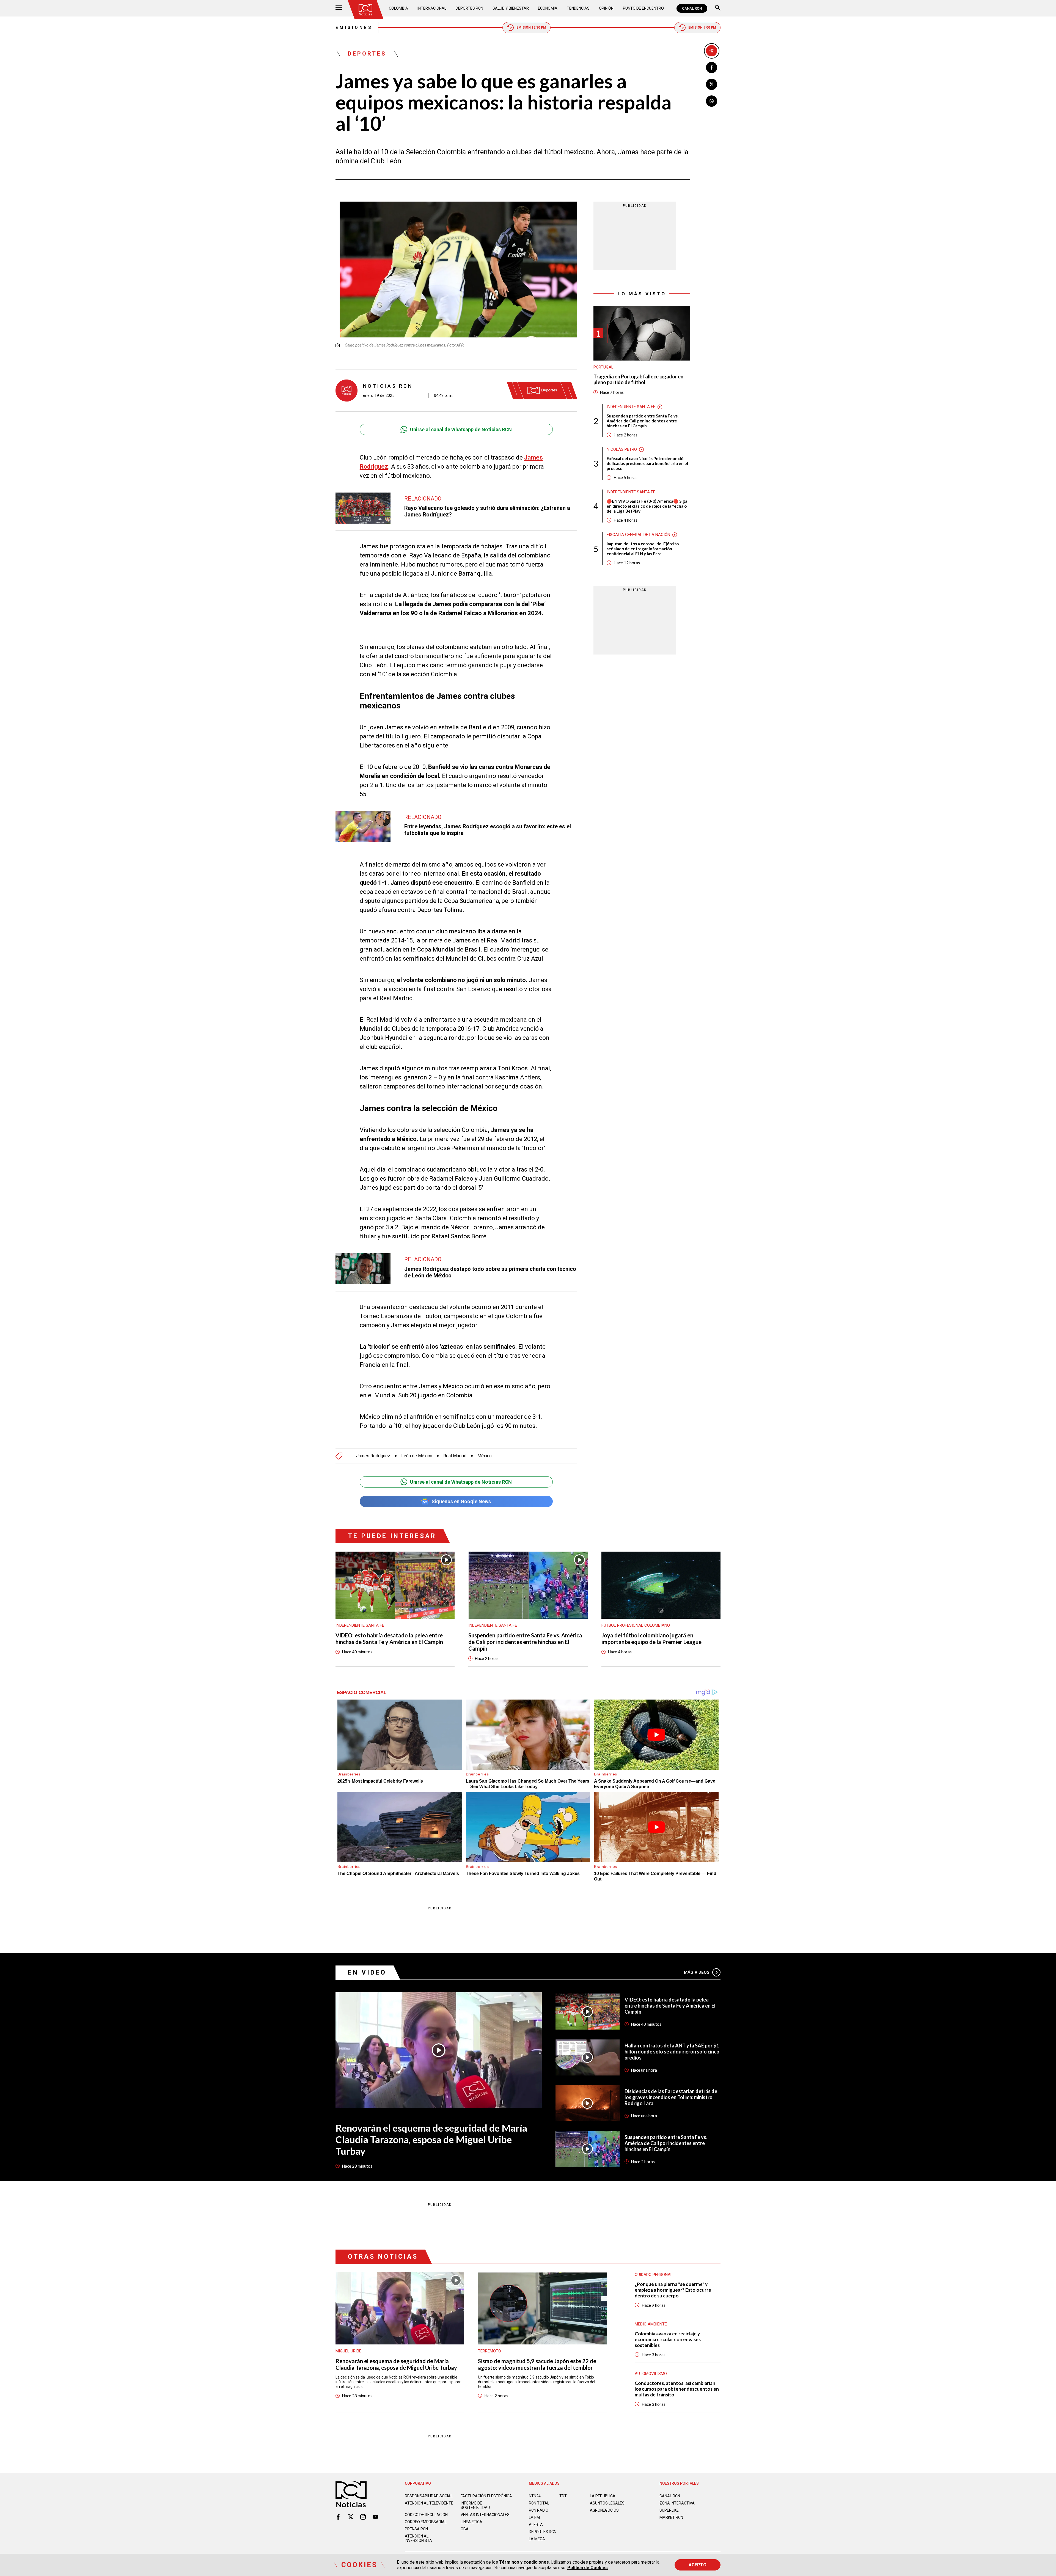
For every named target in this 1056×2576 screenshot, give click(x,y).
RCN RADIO (539, 2510)
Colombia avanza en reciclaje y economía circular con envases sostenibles (668, 2339)
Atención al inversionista (418, 2538)
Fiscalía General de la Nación (638, 535)
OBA (465, 2529)
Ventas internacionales (485, 2515)
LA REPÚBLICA (603, 2496)
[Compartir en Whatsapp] (712, 101)
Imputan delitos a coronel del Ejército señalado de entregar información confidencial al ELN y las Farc (643, 549)
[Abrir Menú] (339, 8)
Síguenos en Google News (461, 1501)
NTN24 (535, 2496)
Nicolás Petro (622, 449)
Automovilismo (651, 2374)
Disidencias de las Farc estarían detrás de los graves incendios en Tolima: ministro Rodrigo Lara (671, 2097)
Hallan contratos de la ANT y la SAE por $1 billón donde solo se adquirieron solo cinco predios (672, 2052)
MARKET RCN (671, 2517)
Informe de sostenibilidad (475, 2505)
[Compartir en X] (712, 84)
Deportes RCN (469, 8)
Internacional (432, 8)
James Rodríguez (373, 1456)
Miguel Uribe (348, 2351)
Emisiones (354, 28)
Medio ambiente (651, 2324)
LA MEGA (537, 2539)
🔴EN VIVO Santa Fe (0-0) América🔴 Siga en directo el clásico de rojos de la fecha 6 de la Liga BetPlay (647, 506)
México (485, 1456)
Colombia (398, 8)
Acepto (698, 2565)
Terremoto (490, 2351)
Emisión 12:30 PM (531, 28)
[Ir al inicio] (365, 10)
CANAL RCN (692, 8)
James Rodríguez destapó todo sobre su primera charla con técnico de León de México (490, 1272)
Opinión (606, 8)
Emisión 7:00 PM (702, 28)
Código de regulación (426, 2515)
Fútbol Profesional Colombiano (636, 1625)
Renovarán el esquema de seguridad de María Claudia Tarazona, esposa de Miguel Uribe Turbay (431, 2139)
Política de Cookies (588, 2568)
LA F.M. (535, 2517)
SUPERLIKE (669, 2510)
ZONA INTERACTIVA (677, 2503)
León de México (417, 1456)
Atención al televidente (429, 2503)
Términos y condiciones (524, 2562)
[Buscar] (718, 8)
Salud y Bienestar (511, 8)
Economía (548, 8)
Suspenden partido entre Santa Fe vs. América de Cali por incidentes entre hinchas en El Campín (643, 421)
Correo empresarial (426, 2522)
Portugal (603, 367)
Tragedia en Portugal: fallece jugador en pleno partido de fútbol (638, 380)
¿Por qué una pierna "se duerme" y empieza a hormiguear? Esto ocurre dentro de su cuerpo (673, 2290)
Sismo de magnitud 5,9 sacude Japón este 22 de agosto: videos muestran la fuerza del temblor (537, 2364)
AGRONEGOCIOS (604, 2510)
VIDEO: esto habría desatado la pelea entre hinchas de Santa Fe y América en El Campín (389, 1638)
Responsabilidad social (429, 2496)
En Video (367, 1972)
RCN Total (539, 2503)
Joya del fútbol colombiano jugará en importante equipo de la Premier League (651, 1638)
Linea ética (471, 2522)
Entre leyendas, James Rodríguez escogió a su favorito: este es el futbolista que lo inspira (488, 830)
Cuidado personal (654, 2275)
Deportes (367, 54)
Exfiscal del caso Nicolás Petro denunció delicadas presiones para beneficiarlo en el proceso (647, 463)
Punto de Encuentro (643, 8)
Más (697, 1972)
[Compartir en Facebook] (712, 68)
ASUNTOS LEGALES (607, 2503)
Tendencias (578, 8)
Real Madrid (455, 1456)
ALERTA (536, 2525)
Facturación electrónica (486, 2496)
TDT (563, 2496)
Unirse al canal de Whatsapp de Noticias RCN (461, 429)
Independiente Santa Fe (631, 407)
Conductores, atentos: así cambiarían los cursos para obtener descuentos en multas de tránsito (677, 2389)
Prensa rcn (416, 2529)
